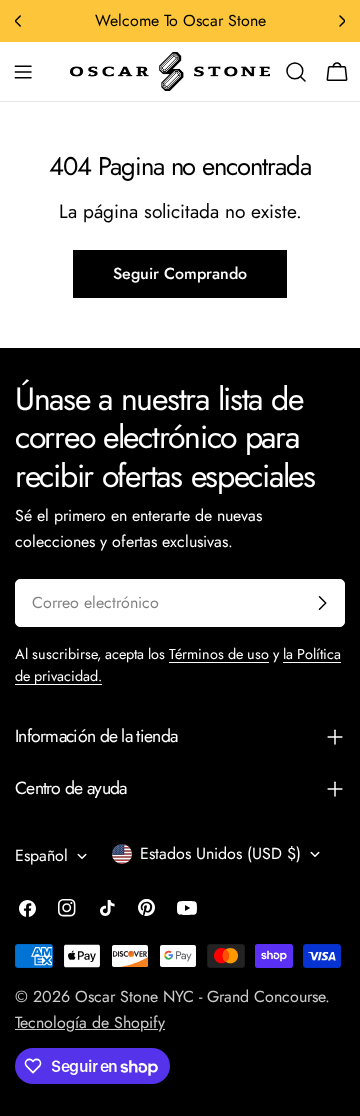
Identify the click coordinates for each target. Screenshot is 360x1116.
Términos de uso (219, 654)
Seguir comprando (180, 273)
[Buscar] (296, 72)
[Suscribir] (322, 603)
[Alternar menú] (23, 72)
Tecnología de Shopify (90, 1022)
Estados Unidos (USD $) (220, 853)
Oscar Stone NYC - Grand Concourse (200, 996)
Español (41, 855)
